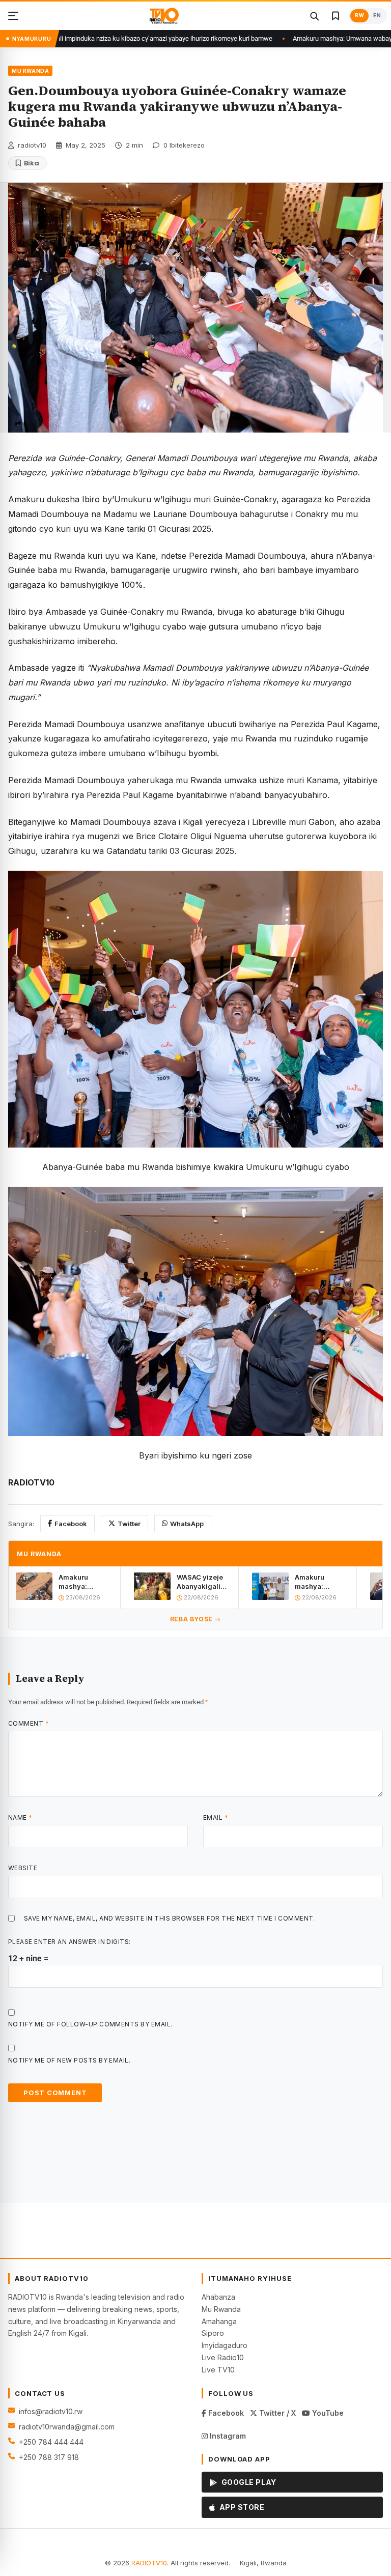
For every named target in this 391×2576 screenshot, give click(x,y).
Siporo (213, 2333)
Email (216, 1817)
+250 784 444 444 (51, 2442)
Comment (29, 1723)
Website (23, 1868)
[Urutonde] (13, 16)
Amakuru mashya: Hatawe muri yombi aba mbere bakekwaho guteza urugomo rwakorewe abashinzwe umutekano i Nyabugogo (86, 1582)
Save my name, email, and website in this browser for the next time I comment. (170, 1918)
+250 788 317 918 (49, 2457)
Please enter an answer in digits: (69, 1942)
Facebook (71, 1524)
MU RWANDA (30, 71)
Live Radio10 (223, 2357)
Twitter (129, 1524)
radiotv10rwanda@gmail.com (67, 2427)
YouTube (327, 2413)
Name (20, 1817)
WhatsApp (187, 1524)
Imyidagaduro (225, 2345)
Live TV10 (218, 2370)
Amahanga (219, 2321)
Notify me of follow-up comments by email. (90, 2024)
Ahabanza (218, 2297)
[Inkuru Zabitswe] (336, 16)
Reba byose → (195, 1619)
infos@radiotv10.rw (51, 2411)
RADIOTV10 (149, 2563)
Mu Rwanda (221, 2309)
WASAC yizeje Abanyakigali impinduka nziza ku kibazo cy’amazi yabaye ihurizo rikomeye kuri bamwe (203, 1582)
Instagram (227, 2436)
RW (359, 16)
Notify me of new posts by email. (69, 2060)
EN (377, 16)
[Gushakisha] (314, 16)
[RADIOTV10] (164, 16)
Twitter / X (276, 2413)
